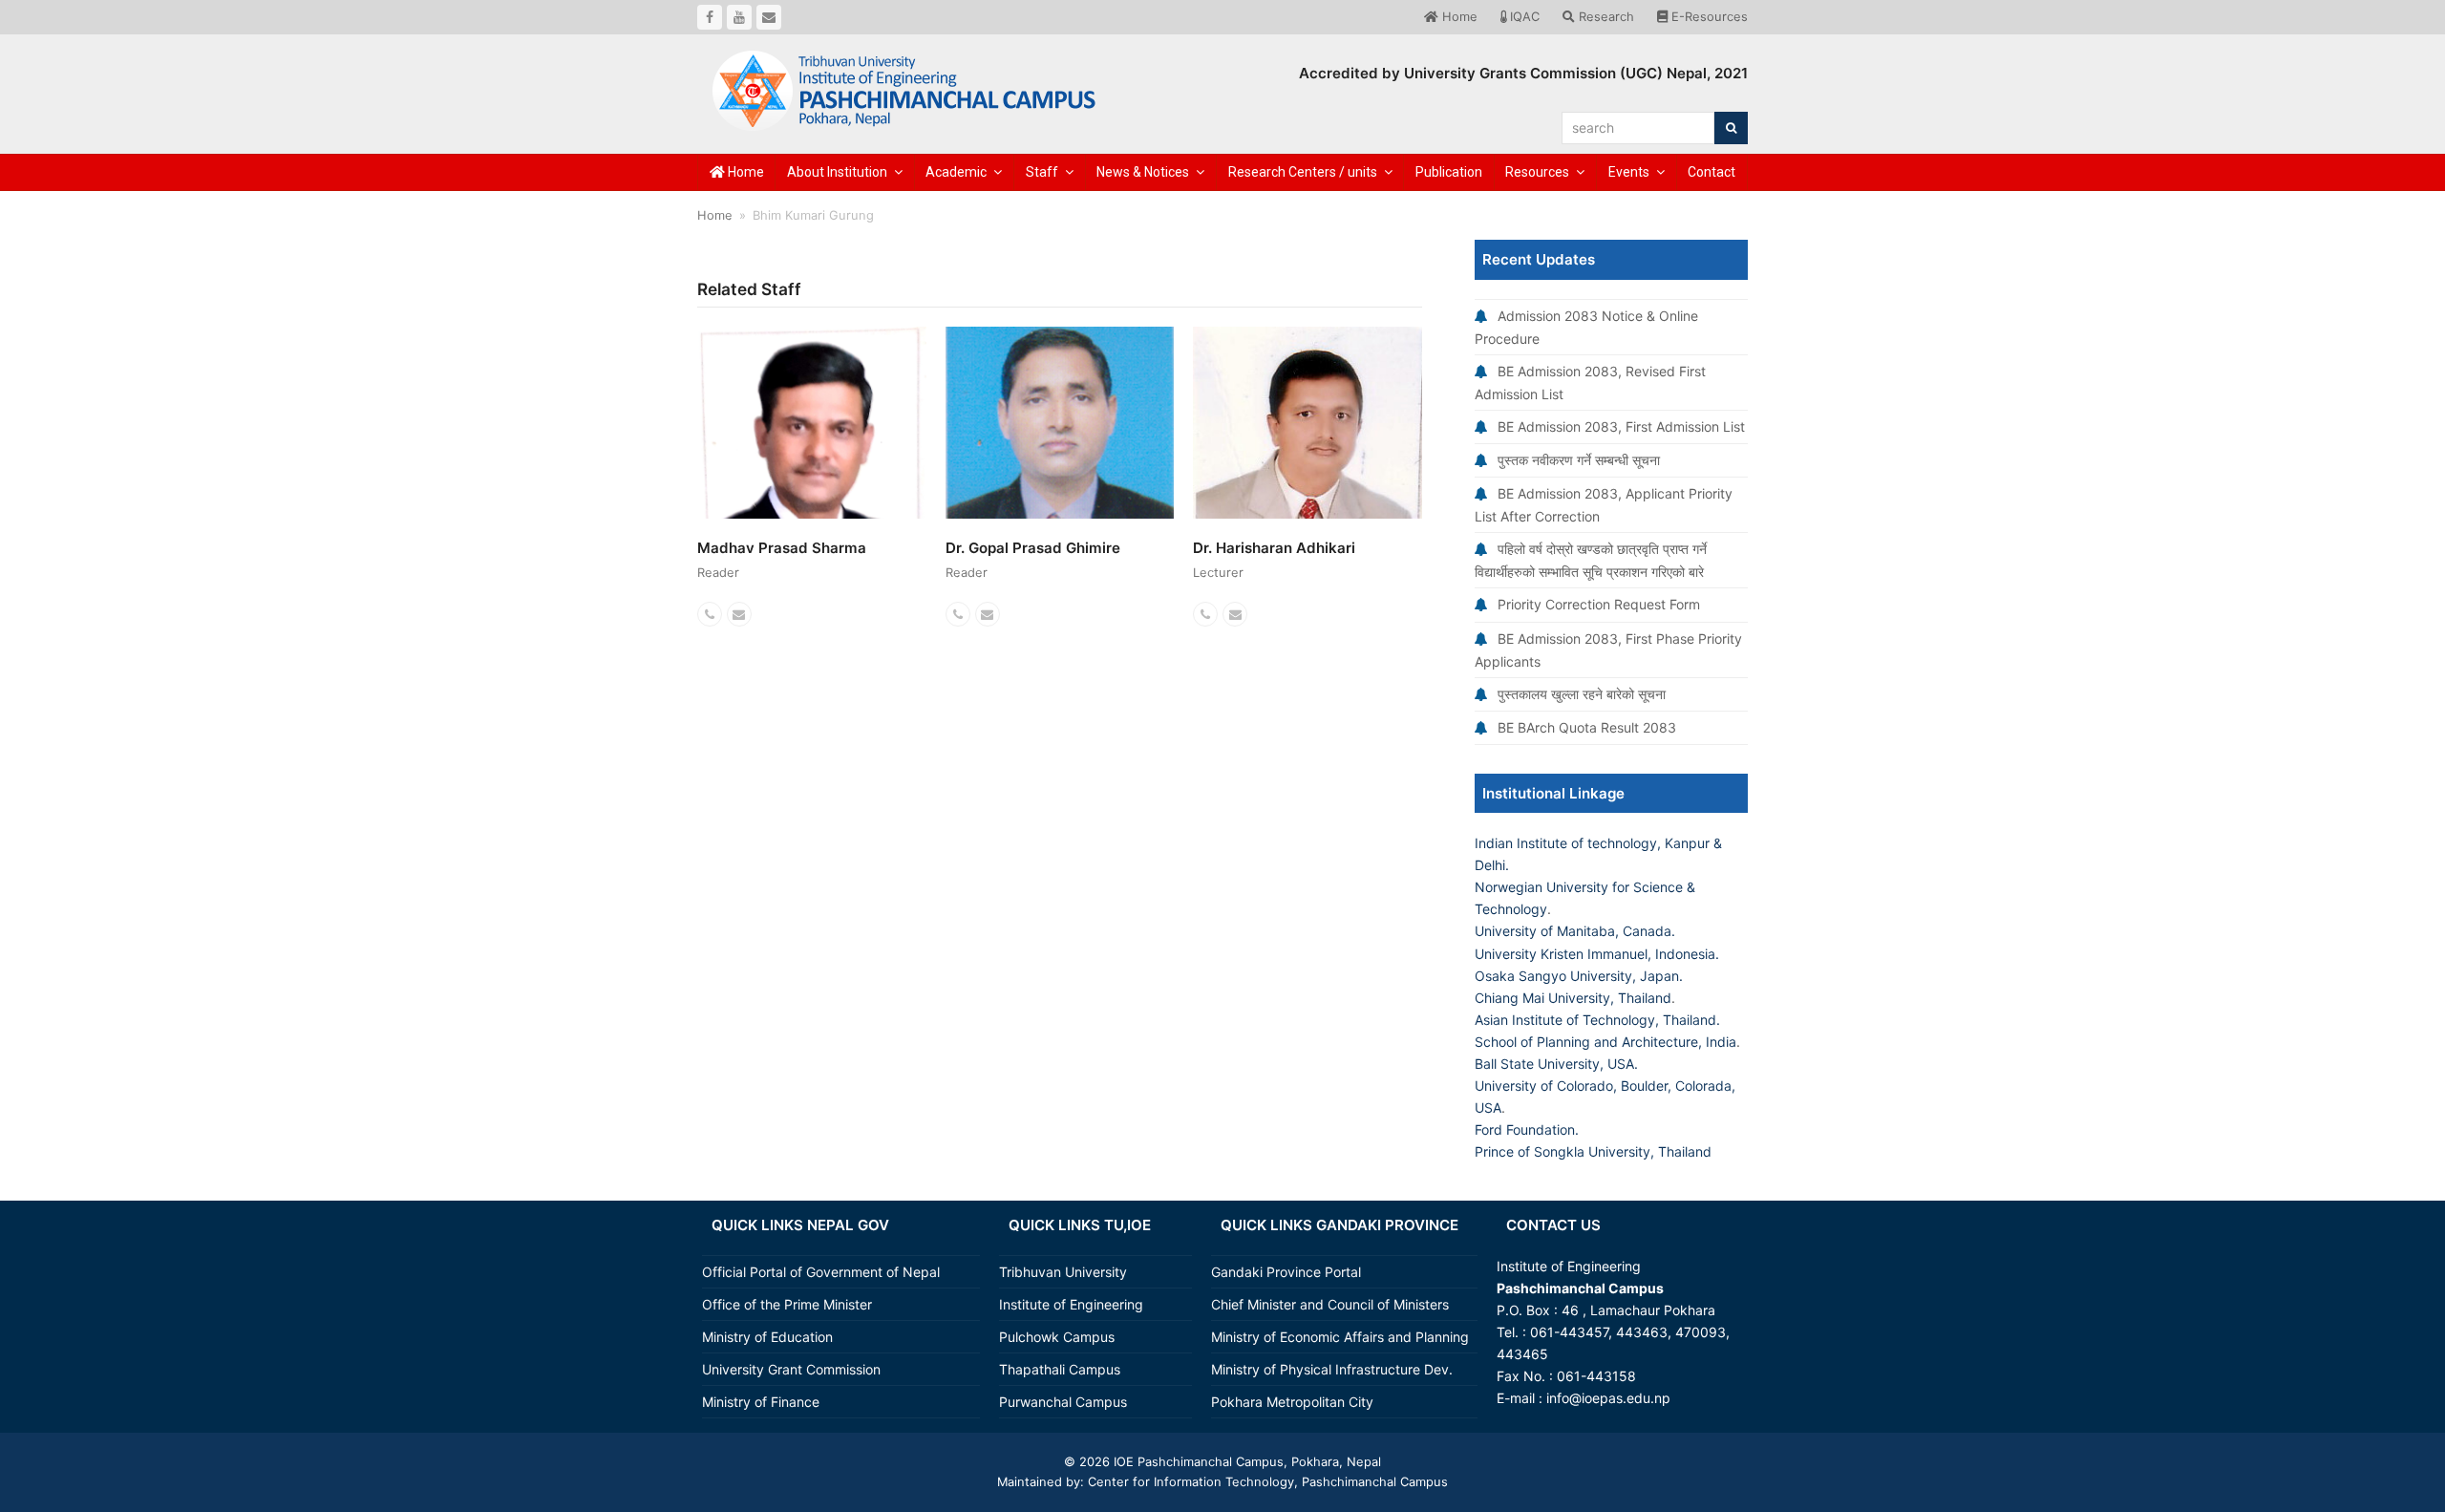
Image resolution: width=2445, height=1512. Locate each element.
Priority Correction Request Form (1599, 604)
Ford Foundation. (1527, 1129)
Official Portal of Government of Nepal (821, 1272)
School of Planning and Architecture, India (1605, 1042)
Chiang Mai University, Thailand (1573, 998)
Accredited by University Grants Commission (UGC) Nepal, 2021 (1523, 73)
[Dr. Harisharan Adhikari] (1308, 430)
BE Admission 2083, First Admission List (1621, 426)
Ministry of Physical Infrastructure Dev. (1332, 1369)
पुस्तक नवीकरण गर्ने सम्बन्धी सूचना (1579, 460)
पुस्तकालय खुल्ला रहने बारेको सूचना (1582, 694)
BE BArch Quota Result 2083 (1587, 727)
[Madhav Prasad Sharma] (812, 470)
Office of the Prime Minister (787, 1304)
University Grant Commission (791, 1369)
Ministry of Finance (761, 1402)
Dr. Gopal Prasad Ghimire (1033, 548)
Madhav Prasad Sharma (782, 548)
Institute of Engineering (1071, 1304)
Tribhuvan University (1063, 1272)
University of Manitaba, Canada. (1575, 931)
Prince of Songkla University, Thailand (1593, 1151)
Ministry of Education (767, 1337)
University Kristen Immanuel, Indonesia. (1597, 954)
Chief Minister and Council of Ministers (1330, 1304)
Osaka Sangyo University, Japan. (1579, 976)
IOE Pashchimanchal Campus (1197, 1461)
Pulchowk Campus (1057, 1337)
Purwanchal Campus (1063, 1402)
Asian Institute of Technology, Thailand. (1597, 1020)
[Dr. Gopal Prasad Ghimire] (1060, 458)
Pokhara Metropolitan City (1292, 1402)
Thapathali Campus (1060, 1369)
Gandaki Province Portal (1286, 1272)
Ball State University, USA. (1556, 1064)
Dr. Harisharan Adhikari (1274, 548)
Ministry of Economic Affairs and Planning (1340, 1337)
